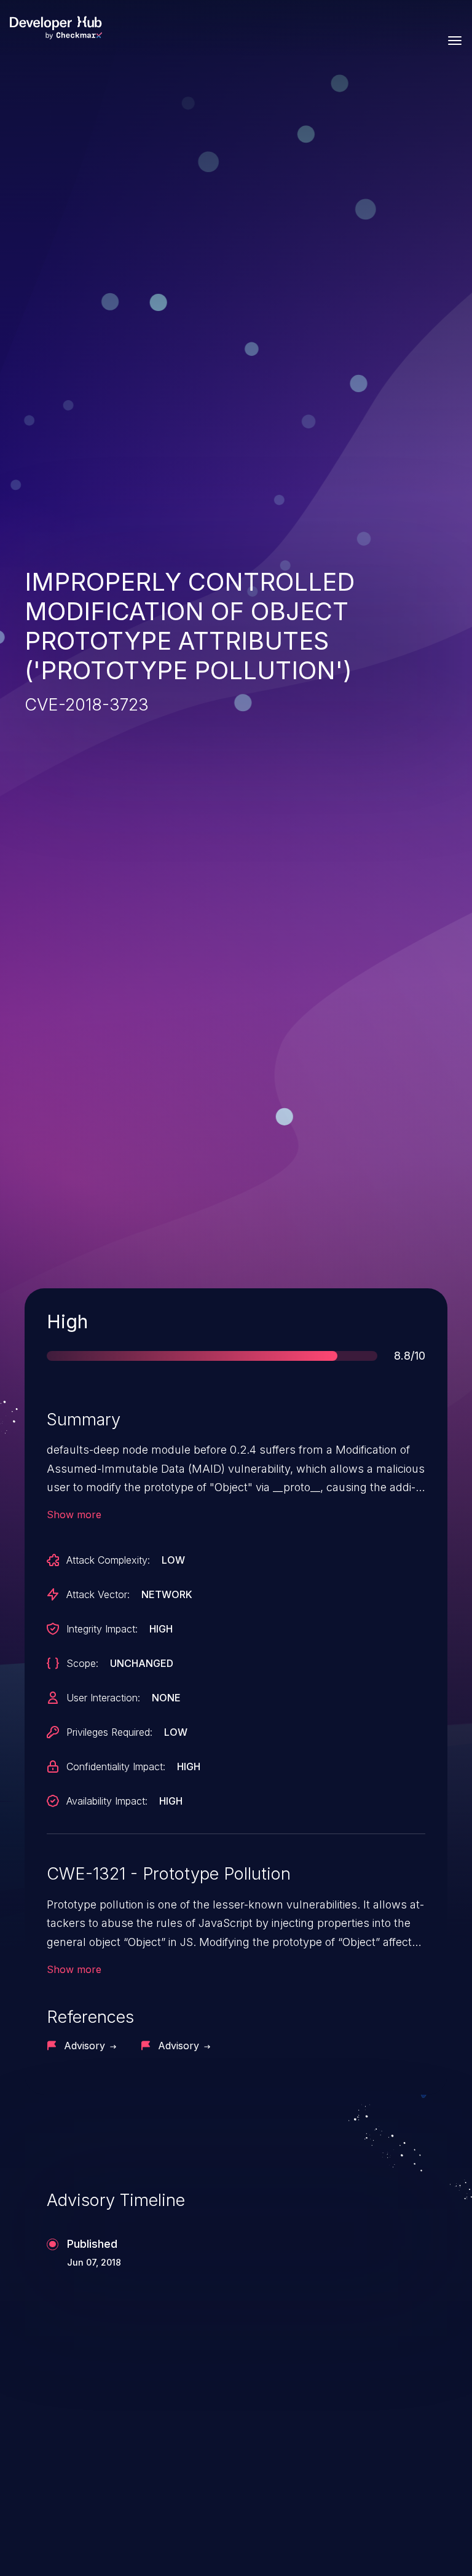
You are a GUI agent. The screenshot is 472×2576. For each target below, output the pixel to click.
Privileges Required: (109, 1732)
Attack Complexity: (108, 1560)
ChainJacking (82, 2445)
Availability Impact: (107, 1801)
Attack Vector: (98, 1594)
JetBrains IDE (304, 2445)
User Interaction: (103, 1698)
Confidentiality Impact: (116, 1767)
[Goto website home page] (56, 28)
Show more (74, 1514)
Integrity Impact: (102, 1629)
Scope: (82, 1663)
